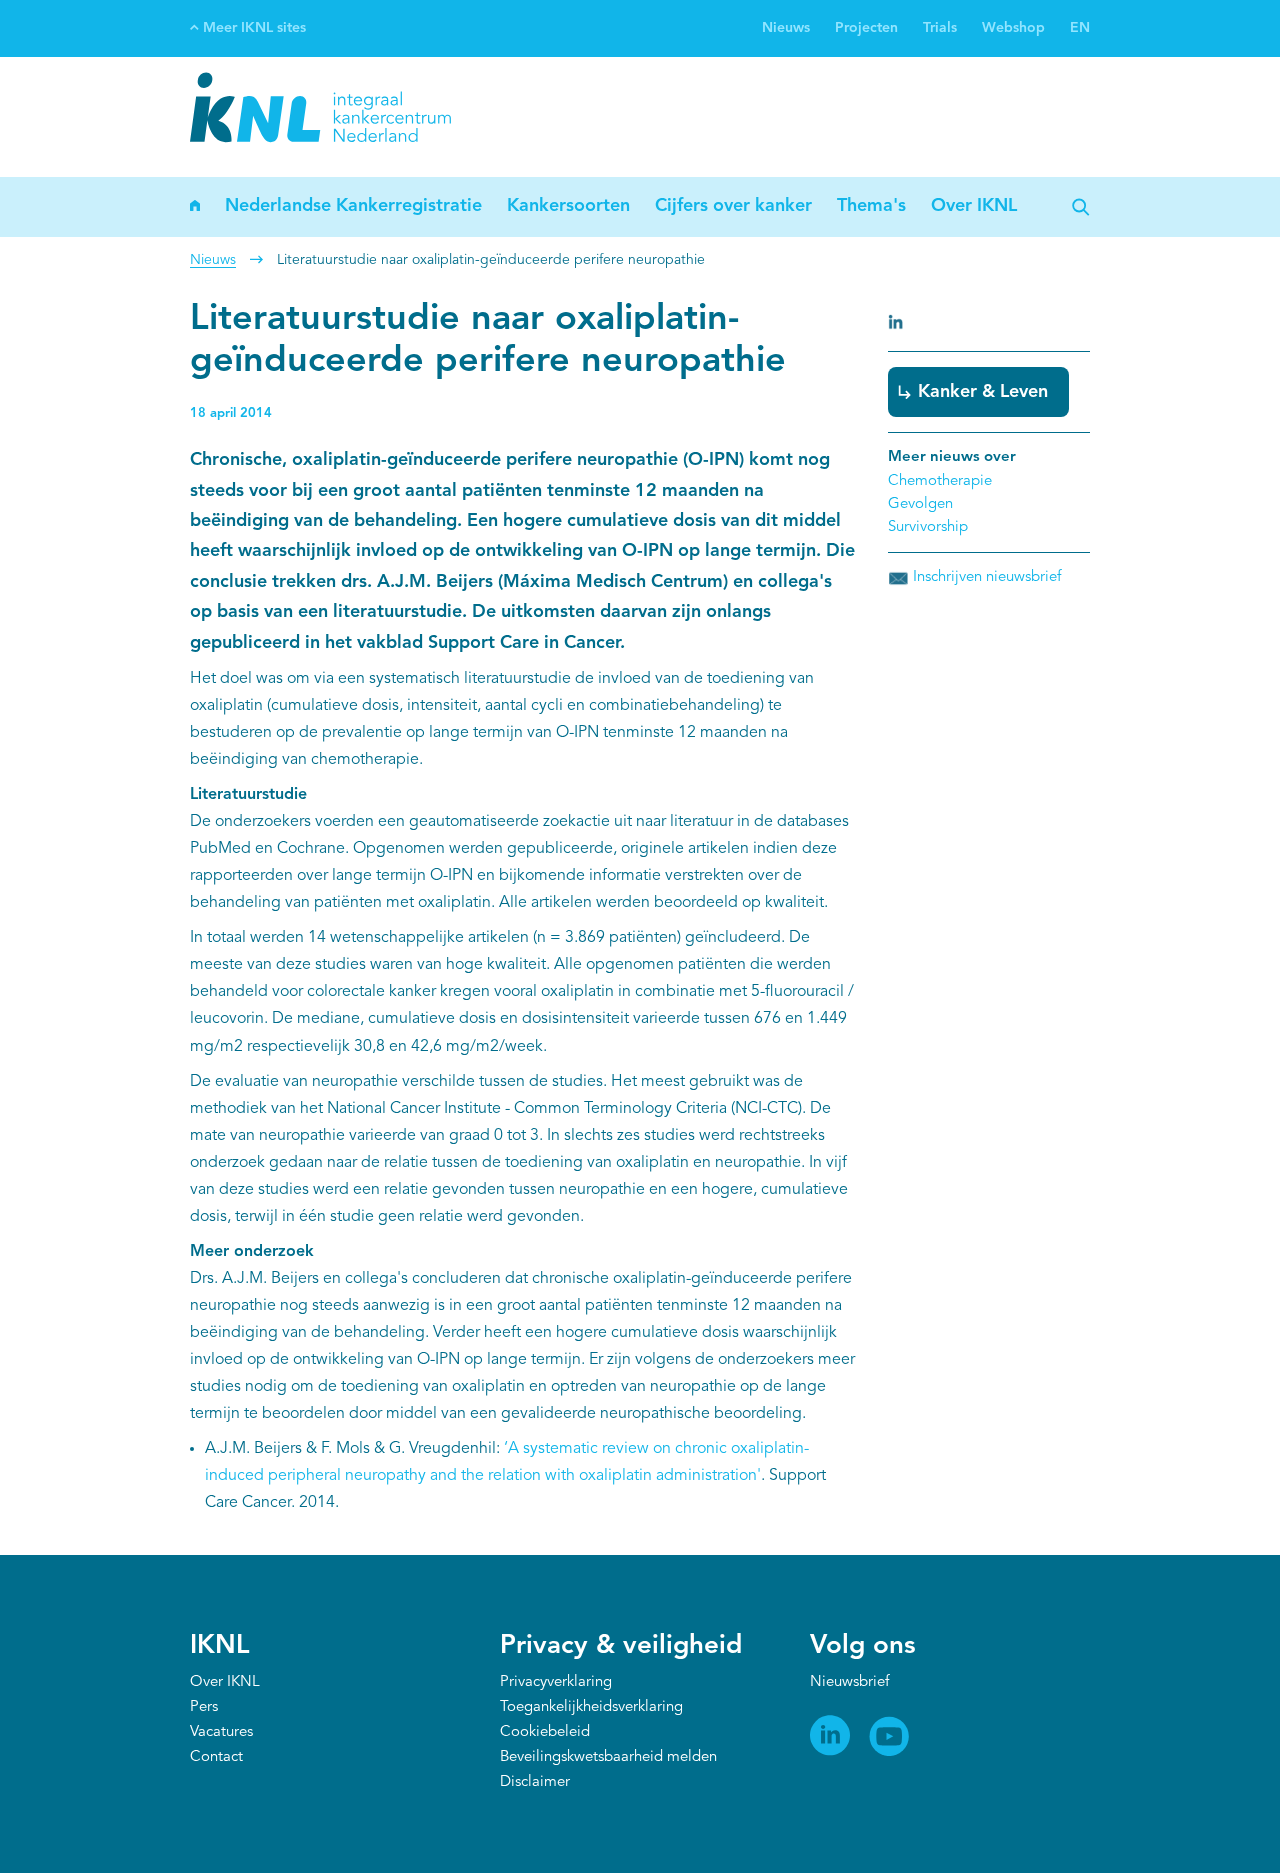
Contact (216, 1757)
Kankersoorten (568, 206)
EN (1080, 28)
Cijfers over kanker (733, 206)
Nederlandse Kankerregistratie (353, 206)
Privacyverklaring (556, 1682)
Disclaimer (535, 1782)
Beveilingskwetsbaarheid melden (608, 1757)
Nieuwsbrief (849, 1682)
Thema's (871, 206)
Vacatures (221, 1732)
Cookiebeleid (545, 1732)
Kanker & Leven (983, 392)
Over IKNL (974, 206)
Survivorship (928, 527)
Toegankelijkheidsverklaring (591, 1707)
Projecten (866, 28)
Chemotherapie (940, 481)
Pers (204, 1707)
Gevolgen (920, 504)
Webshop (1013, 28)
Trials (940, 28)
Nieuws (786, 28)
